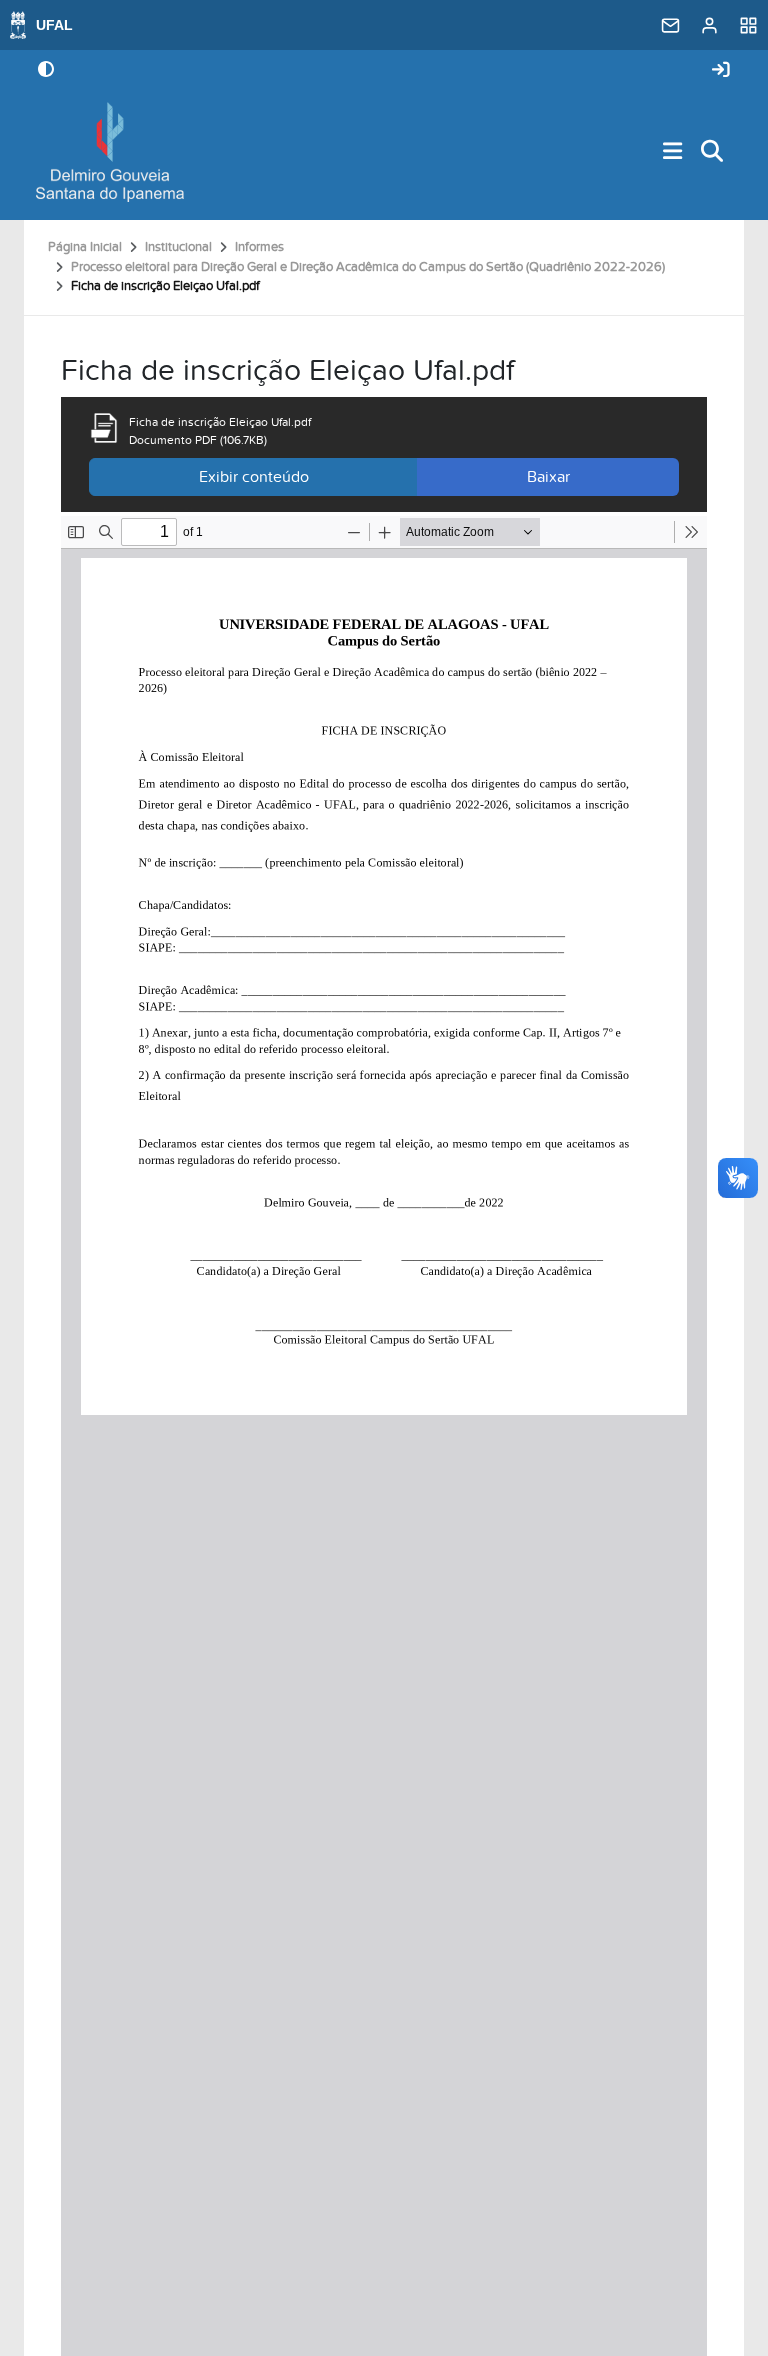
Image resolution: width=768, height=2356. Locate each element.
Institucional (178, 247)
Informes (259, 247)
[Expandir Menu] (673, 152)
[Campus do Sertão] (110, 152)
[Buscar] (713, 152)
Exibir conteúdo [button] (254, 477)
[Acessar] (721, 70)
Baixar (548, 477)
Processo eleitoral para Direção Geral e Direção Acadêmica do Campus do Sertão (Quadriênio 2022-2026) (368, 267)
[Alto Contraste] (46, 71)
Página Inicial (85, 247)
